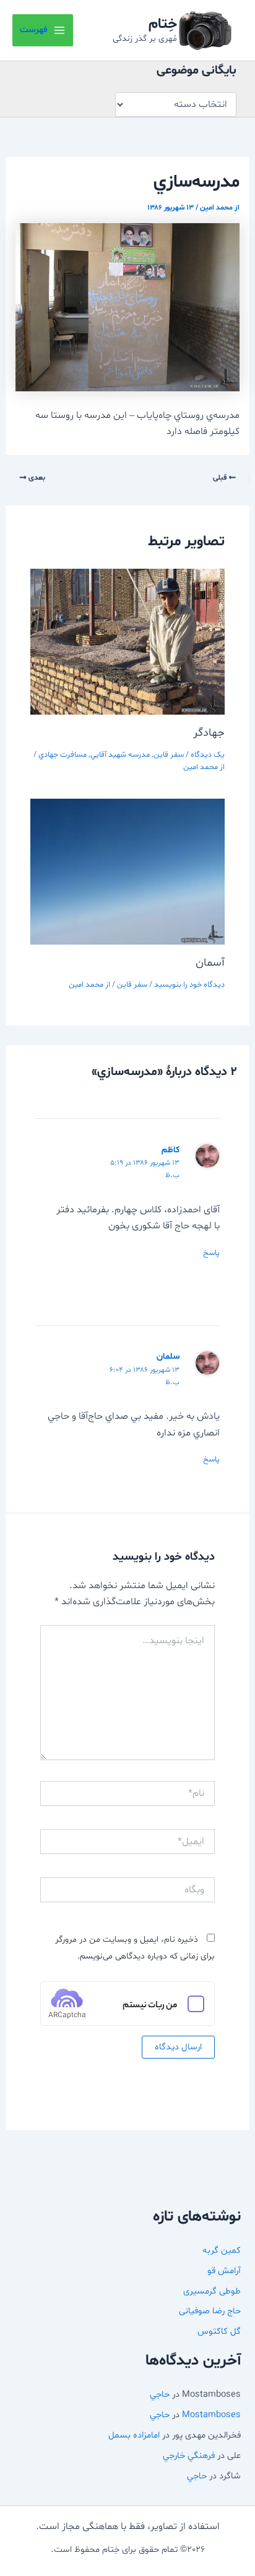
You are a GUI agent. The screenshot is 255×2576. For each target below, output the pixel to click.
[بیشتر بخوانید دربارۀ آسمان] (128, 872)
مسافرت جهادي (63, 755)
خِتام (163, 24)
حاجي (160, 2394)
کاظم (171, 1150)
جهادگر (209, 733)
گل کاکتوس (219, 2331)
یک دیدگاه (208, 755)
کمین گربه (222, 2250)
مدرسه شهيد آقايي (120, 755)
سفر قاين (169, 755)
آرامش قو (224, 2271)
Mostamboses (211, 2415)
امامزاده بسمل (134, 2435)
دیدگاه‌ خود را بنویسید (189, 985)
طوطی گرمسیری (212, 2291)
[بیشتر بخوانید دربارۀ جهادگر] (128, 642)
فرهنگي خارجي (189, 2455)
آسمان (210, 963)
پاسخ (211, 1253)
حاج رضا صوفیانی (210, 2311)
